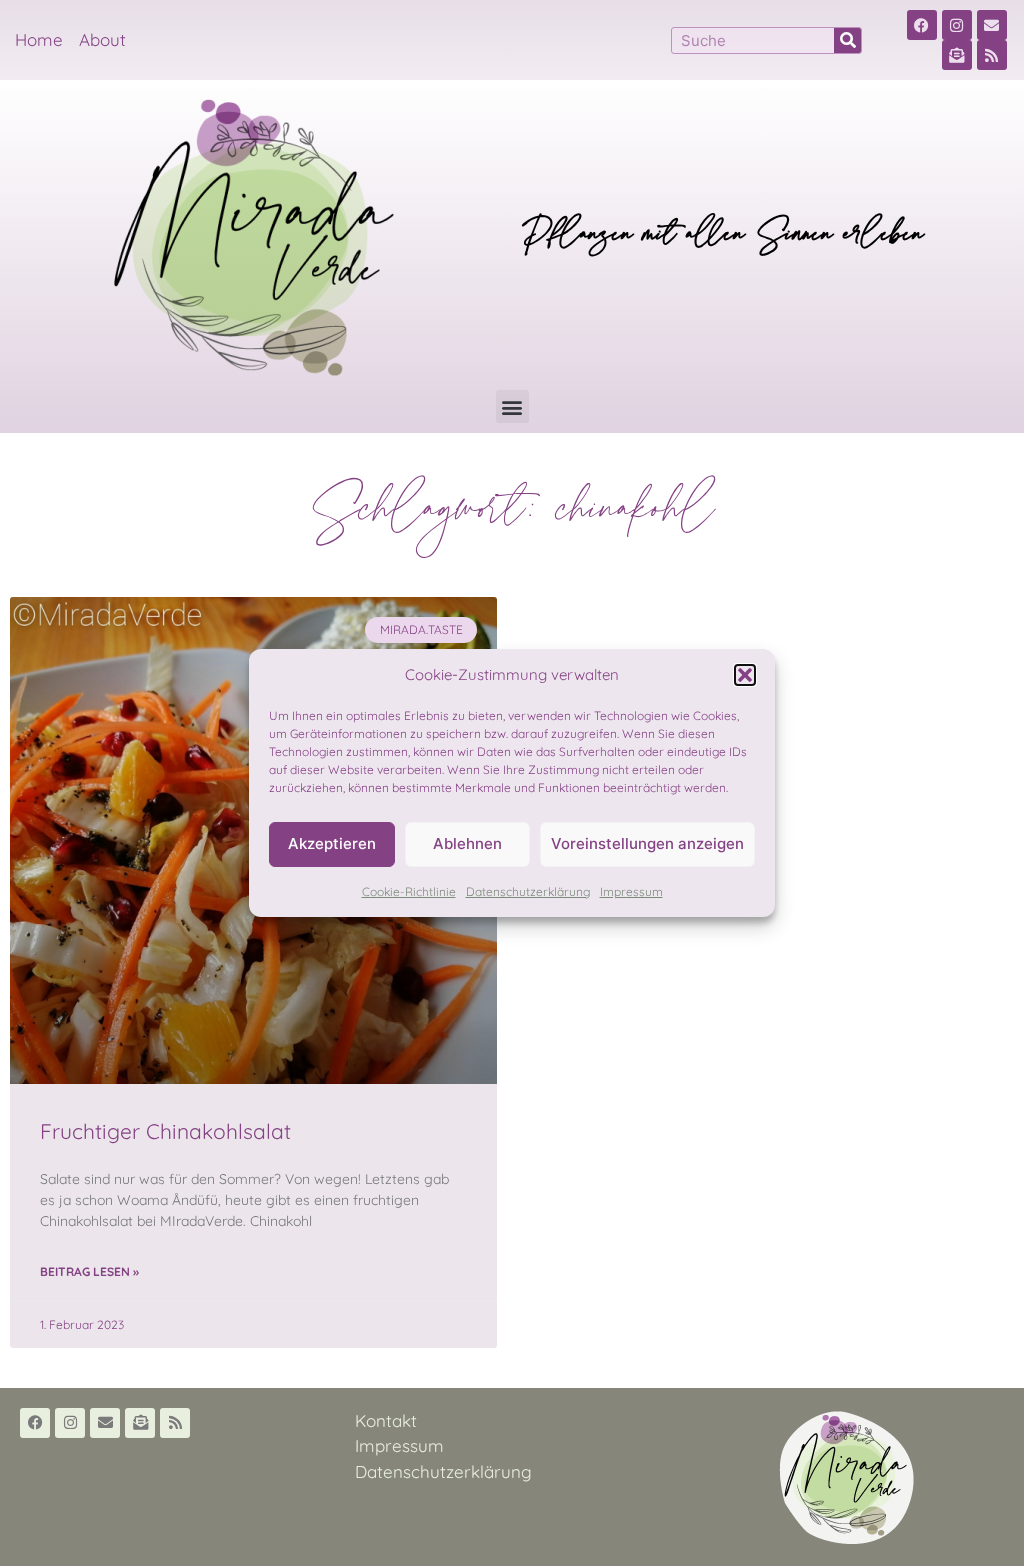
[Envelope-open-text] (957, 55)
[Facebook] (922, 25)
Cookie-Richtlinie (409, 891)
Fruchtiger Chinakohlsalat (165, 1131)
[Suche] (847, 40)
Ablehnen (467, 843)
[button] (745, 675)
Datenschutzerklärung (528, 891)
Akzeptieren (332, 843)
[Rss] (992, 55)
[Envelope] (992, 25)
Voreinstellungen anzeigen (647, 843)
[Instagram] (957, 25)
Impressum (631, 891)
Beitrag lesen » (89, 1271)
